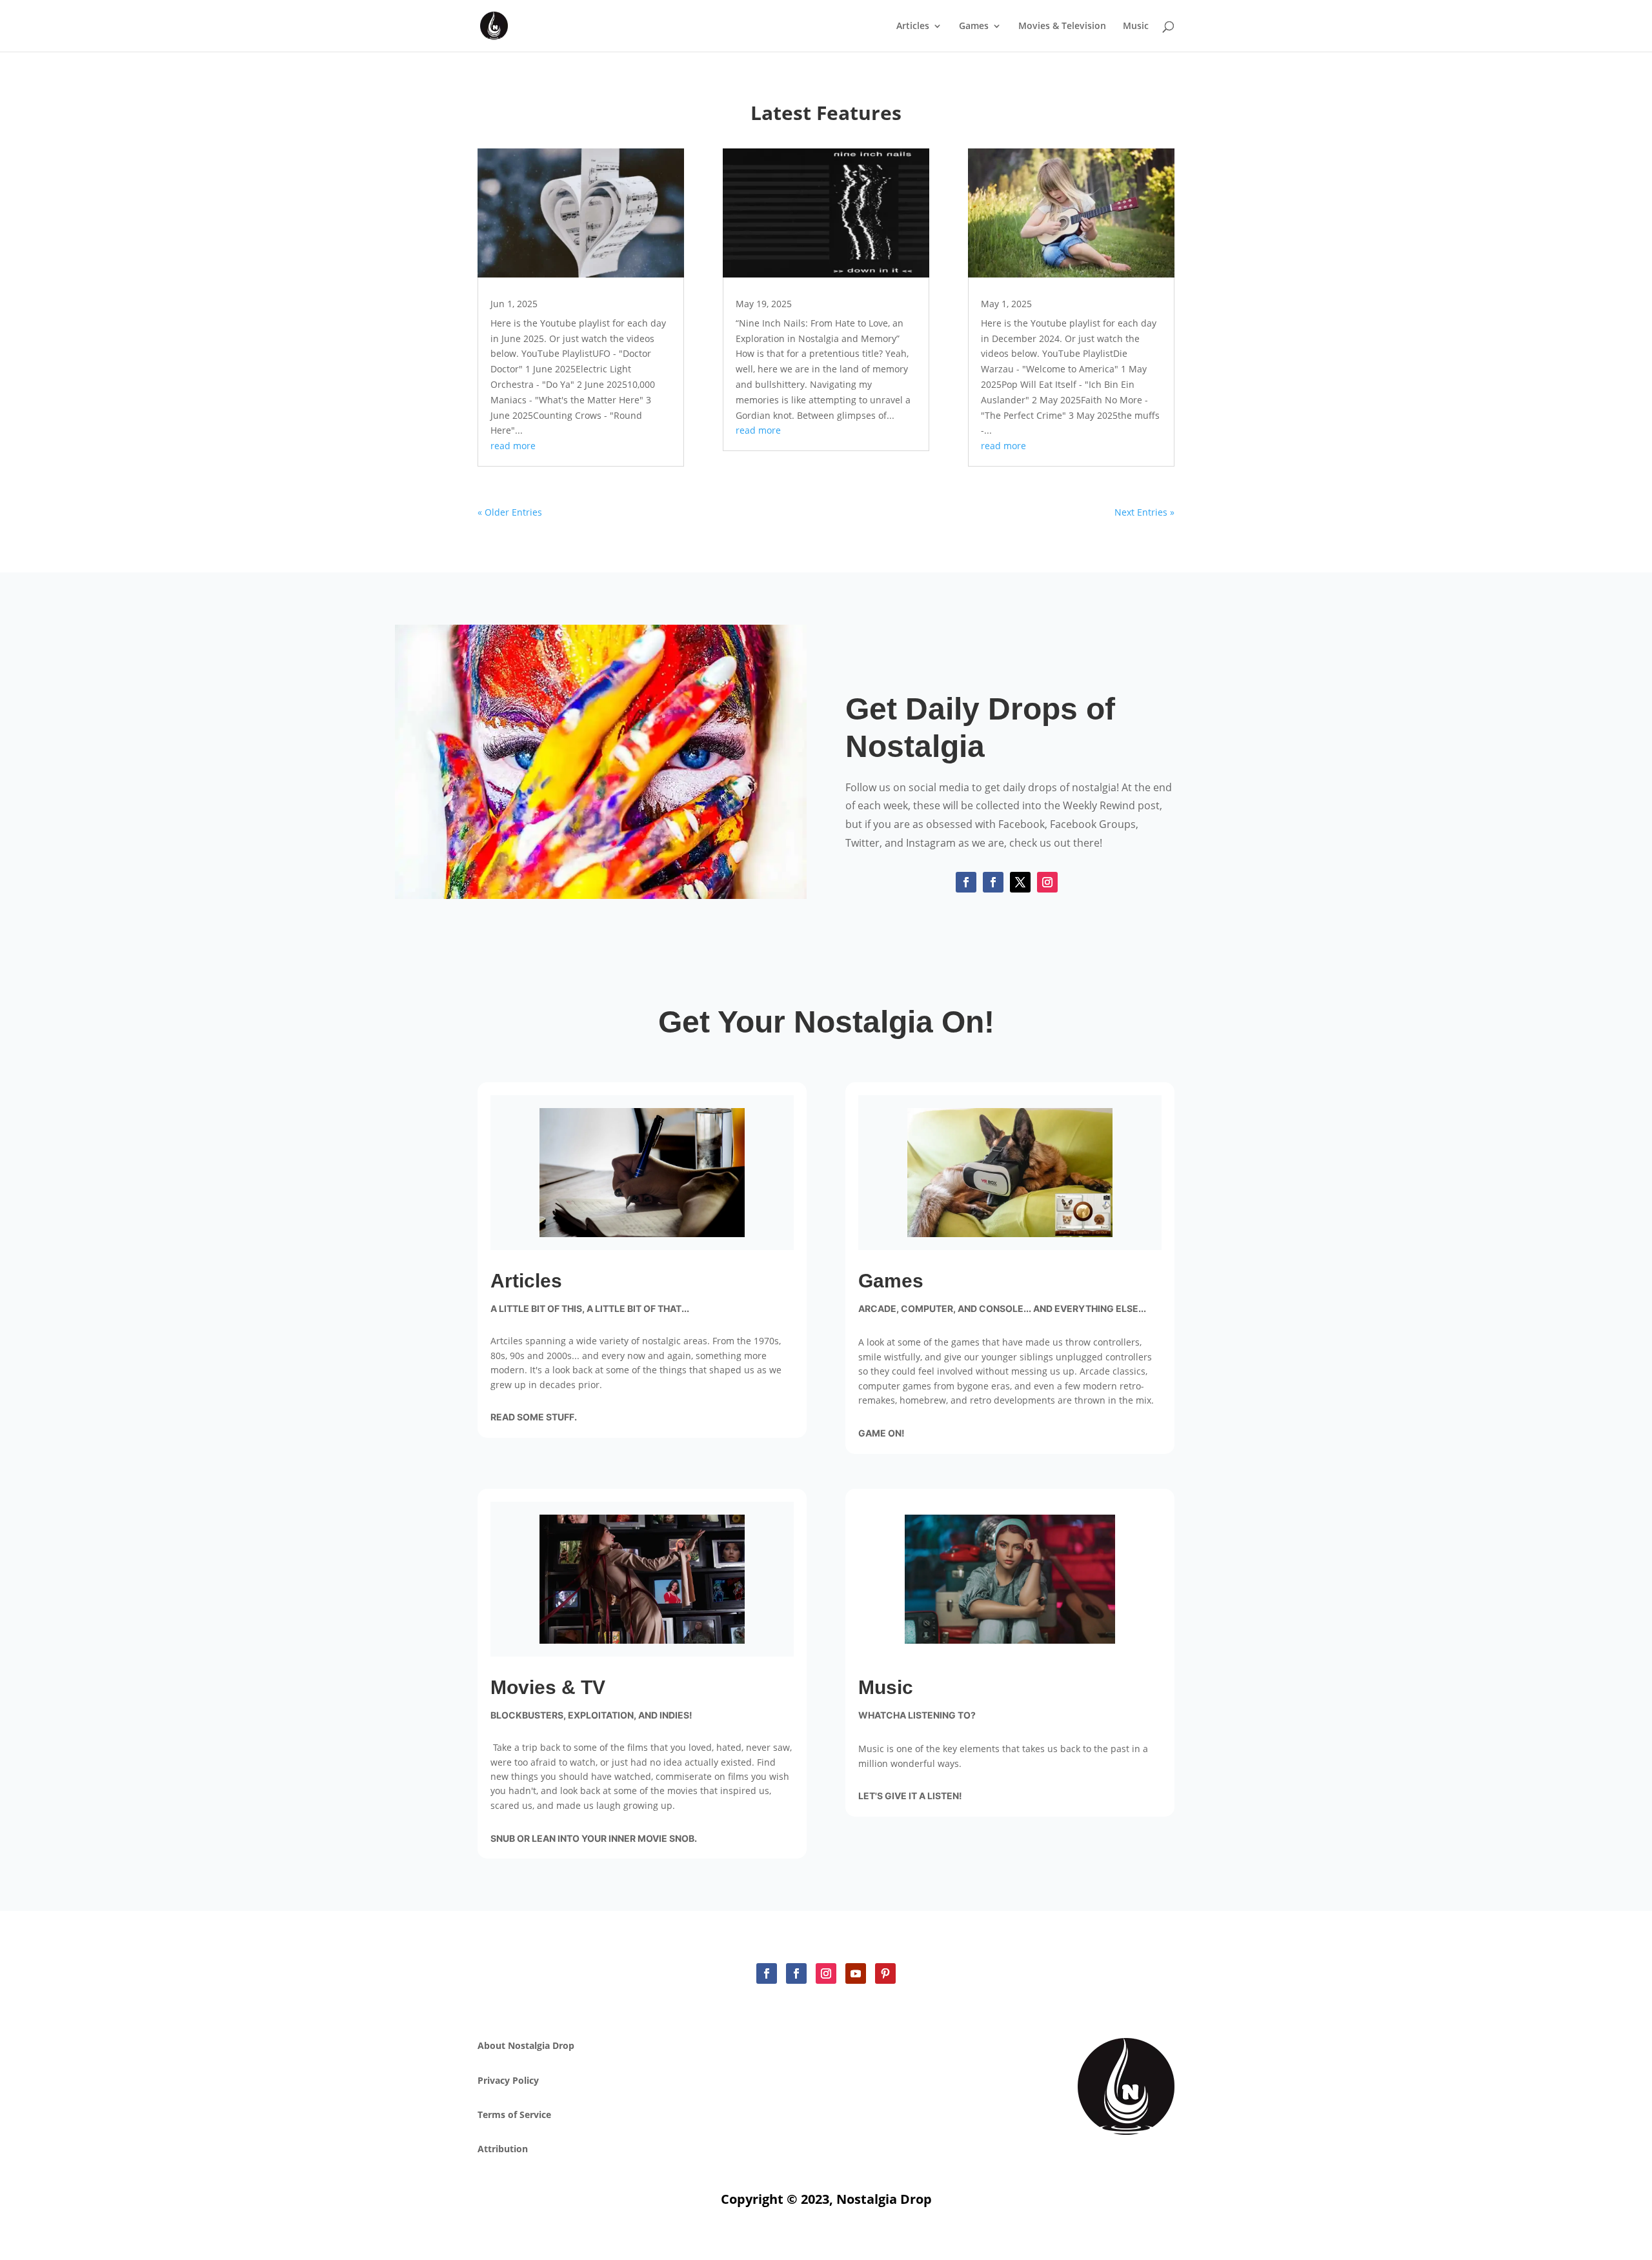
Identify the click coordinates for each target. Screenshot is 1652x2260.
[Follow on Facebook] (966, 882)
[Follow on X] (1020, 882)
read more (513, 446)
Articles (913, 26)
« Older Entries (510, 512)
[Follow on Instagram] (1047, 882)
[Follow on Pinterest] (885, 1973)
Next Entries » (1144, 512)
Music (1136, 26)
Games (974, 26)
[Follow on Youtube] (856, 1973)
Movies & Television (1062, 26)
